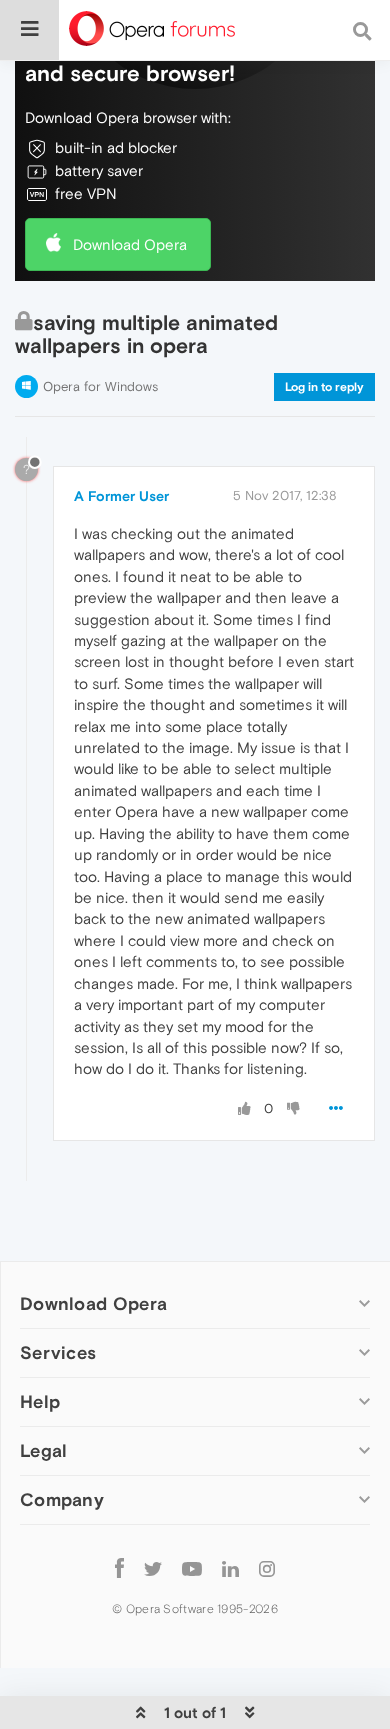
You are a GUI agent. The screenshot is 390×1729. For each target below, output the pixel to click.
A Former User (121, 496)
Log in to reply (324, 387)
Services (58, 1352)
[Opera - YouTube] (192, 1567)
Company (62, 1499)
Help (40, 1401)
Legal (44, 1450)
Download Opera (130, 244)
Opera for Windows (100, 386)
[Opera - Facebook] (119, 1567)
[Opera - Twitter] (153, 1567)
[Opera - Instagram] (267, 1567)
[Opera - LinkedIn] (230, 1567)
